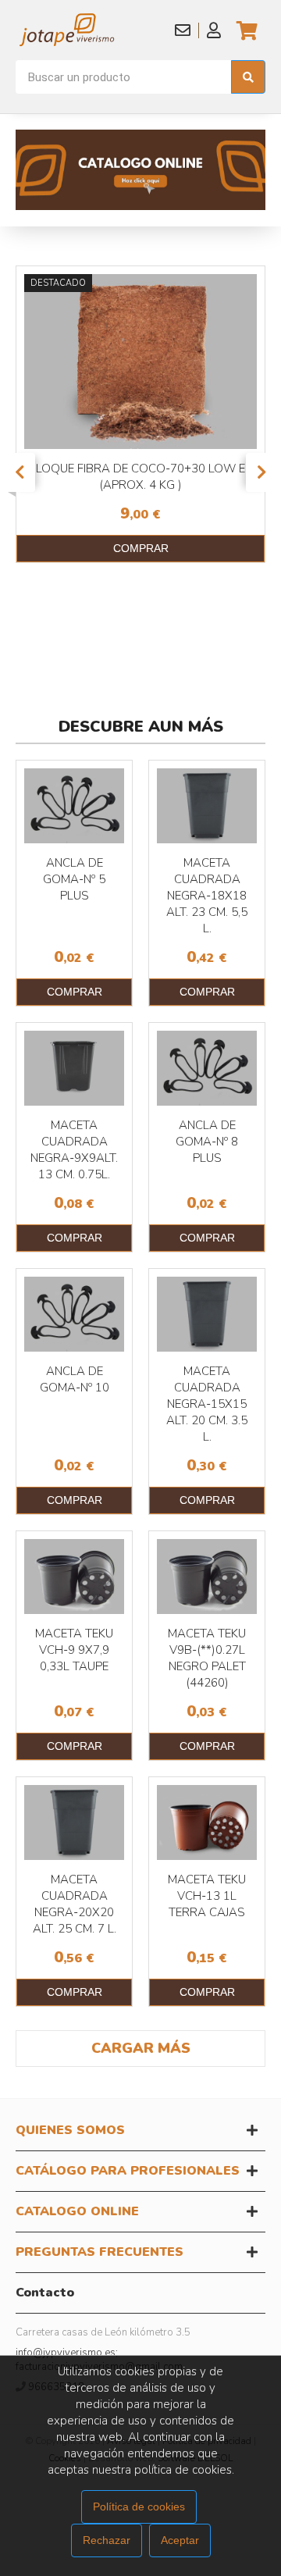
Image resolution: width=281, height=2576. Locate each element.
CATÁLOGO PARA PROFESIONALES (128, 2171)
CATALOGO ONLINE (77, 2211)
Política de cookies (139, 2507)
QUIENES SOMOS (70, 2130)
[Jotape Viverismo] (89, 30)
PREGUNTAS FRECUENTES (100, 2252)
